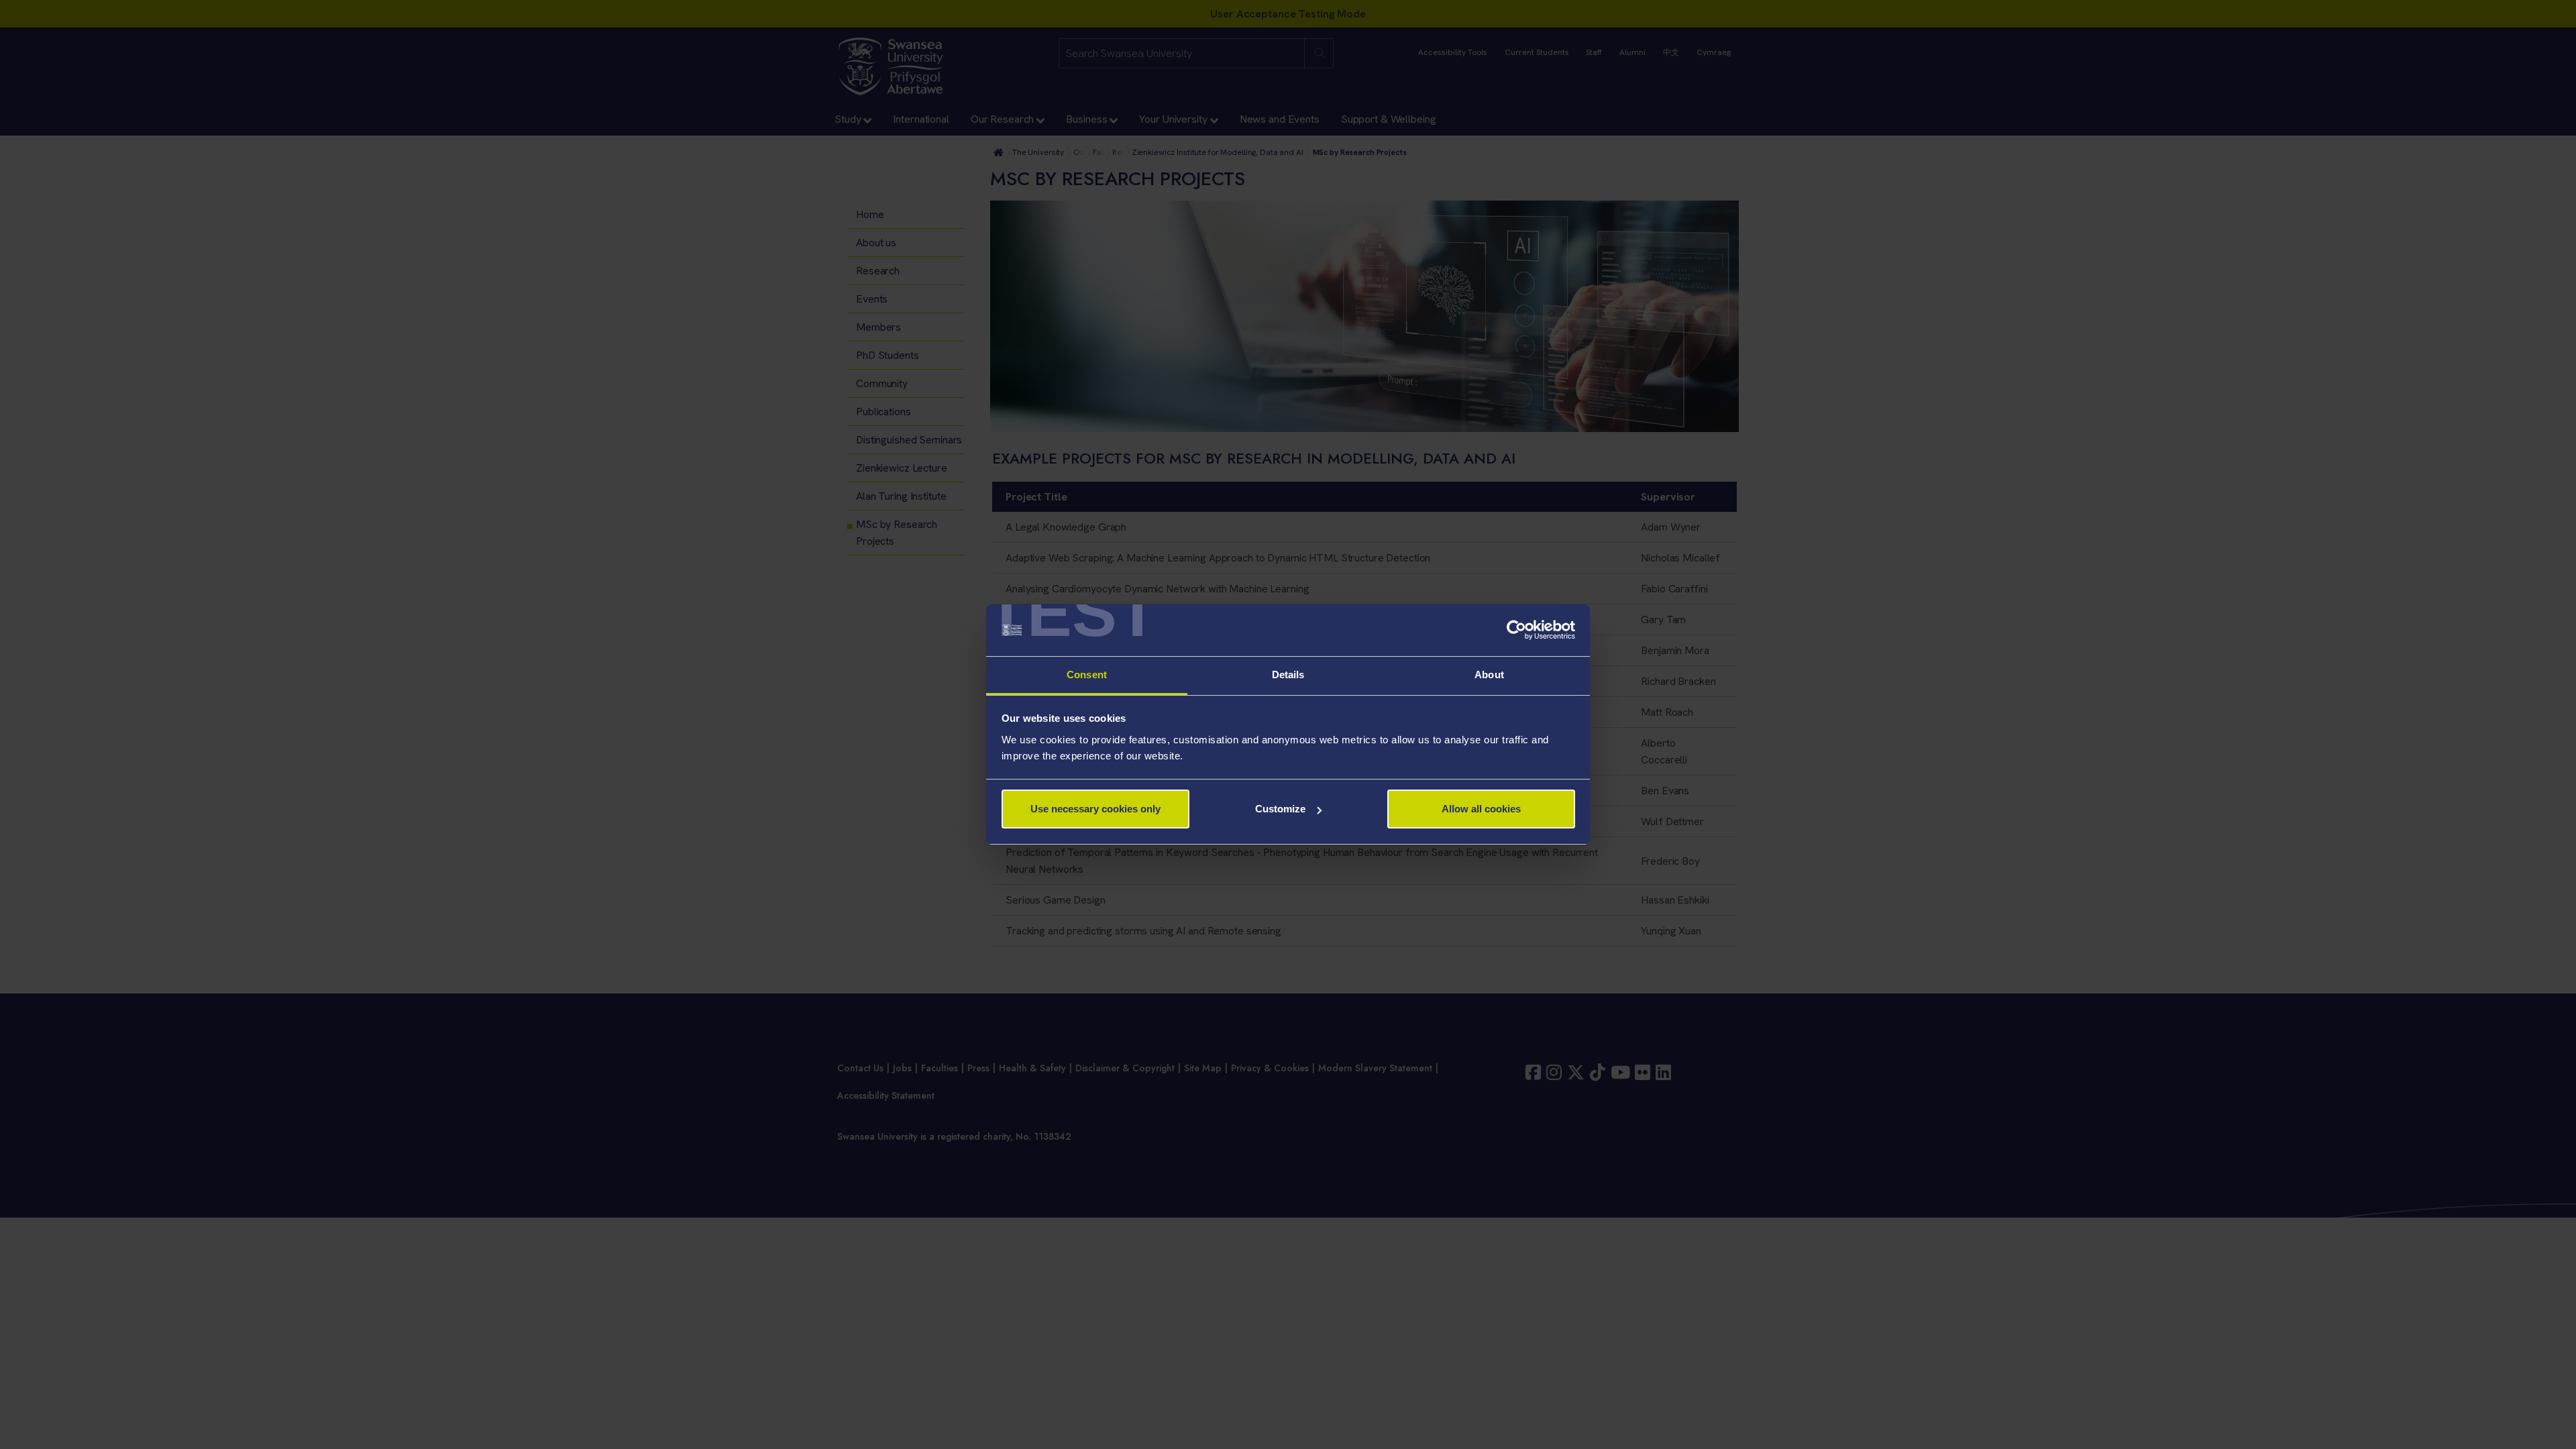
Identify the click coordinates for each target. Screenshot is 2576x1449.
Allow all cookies (1481, 809)
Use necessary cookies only (1095, 809)
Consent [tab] (1087, 675)
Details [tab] (1288, 675)
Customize (1280, 809)
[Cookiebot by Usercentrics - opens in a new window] (1516, 631)
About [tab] (1489, 675)
